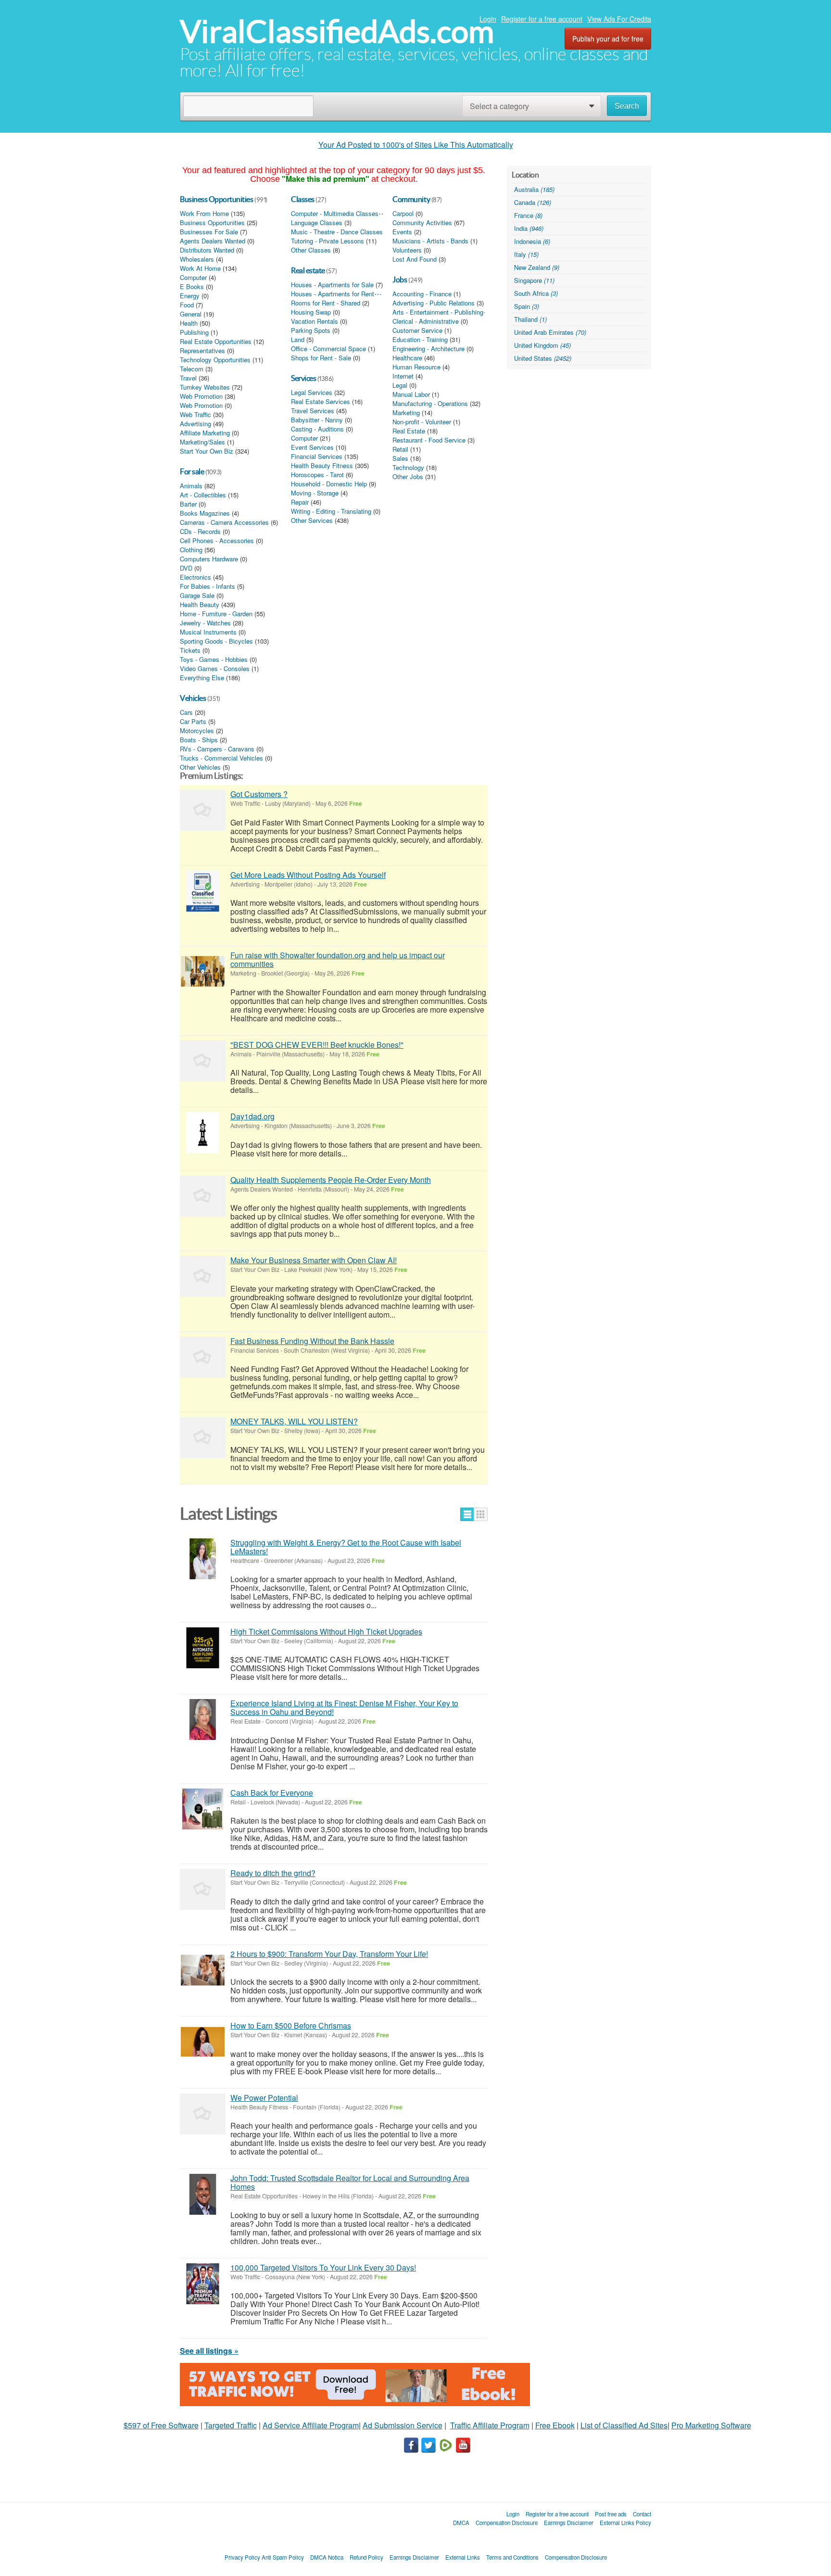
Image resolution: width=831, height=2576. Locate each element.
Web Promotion (201, 396)
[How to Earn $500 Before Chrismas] (203, 2042)
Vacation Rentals (315, 321)
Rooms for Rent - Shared (326, 303)
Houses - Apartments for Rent (333, 294)
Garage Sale (197, 596)
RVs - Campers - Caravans (217, 749)
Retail (400, 449)
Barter (188, 504)
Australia (534, 189)
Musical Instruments (208, 632)
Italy (526, 254)
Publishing (194, 332)
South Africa (536, 293)
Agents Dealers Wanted (213, 241)
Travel (188, 378)
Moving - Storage (315, 493)
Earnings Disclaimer (569, 2523)
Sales (400, 458)
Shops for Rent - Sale (321, 358)
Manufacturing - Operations (430, 404)
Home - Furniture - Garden (216, 614)
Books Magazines (205, 513)
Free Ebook (555, 2425)
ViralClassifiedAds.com (337, 32)
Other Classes (311, 250)
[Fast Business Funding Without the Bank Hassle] (203, 1357)
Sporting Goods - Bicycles (216, 641)
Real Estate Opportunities (216, 342)
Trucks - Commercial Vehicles (221, 758)
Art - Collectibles (203, 495)
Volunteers (407, 250)
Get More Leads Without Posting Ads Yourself (308, 875)
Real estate (308, 270)
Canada (533, 202)
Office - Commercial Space (328, 349)
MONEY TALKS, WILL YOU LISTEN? (294, 1421)
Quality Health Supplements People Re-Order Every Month (331, 1180)
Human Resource (416, 367)
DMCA (461, 2523)
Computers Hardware (209, 559)
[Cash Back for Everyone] (203, 1809)
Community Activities (422, 223)
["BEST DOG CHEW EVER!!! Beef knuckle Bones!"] (203, 1061)
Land (298, 340)
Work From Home (204, 214)
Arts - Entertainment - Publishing (438, 312)
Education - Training (420, 340)
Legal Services (312, 393)
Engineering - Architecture (428, 349)
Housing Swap (311, 312)
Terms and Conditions (512, 2557)
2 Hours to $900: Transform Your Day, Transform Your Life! (329, 1954)
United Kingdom (542, 345)
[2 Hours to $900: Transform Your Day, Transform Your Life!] (203, 1970)
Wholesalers (197, 259)
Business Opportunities (216, 199)
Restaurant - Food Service (429, 440)
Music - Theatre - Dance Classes (337, 232)
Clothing (191, 550)
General (191, 314)
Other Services (312, 520)
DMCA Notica (327, 2557)
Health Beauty (200, 605)
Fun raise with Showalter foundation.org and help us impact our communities (338, 959)
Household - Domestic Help (329, 484)
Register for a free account (542, 19)
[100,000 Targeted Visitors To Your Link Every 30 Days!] (203, 2284)
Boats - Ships (199, 740)
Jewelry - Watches (205, 623)
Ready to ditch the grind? (273, 1873)
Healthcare (407, 358)
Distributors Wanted (207, 250)
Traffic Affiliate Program (490, 2425)
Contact (642, 2514)
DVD (186, 568)
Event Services (312, 447)
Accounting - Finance (422, 294)
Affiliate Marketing (205, 433)
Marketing (406, 413)
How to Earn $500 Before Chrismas (291, 2025)
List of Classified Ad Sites (624, 2425)
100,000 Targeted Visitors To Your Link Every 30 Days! (323, 2267)
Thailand (530, 319)
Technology (408, 468)
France (528, 215)
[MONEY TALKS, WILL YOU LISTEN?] (203, 1438)
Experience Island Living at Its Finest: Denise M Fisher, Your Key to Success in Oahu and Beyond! (344, 1707)
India (529, 228)
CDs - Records (200, 532)
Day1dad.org (252, 1116)
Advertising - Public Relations (434, 303)
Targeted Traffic (231, 2425)
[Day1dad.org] (203, 1133)
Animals (191, 486)
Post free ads (611, 2514)
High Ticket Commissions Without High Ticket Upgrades (326, 1631)
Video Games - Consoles (215, 669)
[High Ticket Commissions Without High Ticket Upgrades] (203, 1648)
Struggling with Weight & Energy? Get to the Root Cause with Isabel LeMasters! (346, 1547)
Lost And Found (415, 259)
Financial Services (317, 457)
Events (402, 232)
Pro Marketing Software (711, 2425)
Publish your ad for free (608, 38)
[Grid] (481, 1514)
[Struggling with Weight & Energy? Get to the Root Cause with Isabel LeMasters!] (203, 1559)
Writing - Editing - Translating (331, 511)
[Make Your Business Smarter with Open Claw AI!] (203, 1276)
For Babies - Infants (208, 586)
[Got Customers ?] (203, 810)
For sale (192, 471)
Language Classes (317, 223)
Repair (300, 502)
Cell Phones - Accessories (217, 541)
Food (187, 305)
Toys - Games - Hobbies (214, 660)
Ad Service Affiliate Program (311, 2425)
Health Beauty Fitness (322, 466)
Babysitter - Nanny (317, 420)
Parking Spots (311, 330)
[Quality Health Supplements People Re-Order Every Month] (203, 1196)
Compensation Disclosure (507, 2523)
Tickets (190, 650)
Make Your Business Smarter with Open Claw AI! (314, 1260)
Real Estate (409, 431)
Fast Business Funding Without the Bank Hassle (312, 1341)
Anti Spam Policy (283, 2557)
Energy (190, 296)
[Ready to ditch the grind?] (203, 1889)
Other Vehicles (200, 767)
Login (488, 19)
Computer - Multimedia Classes (335, 214)
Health (189, 323)
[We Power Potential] (203, 2114)
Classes (303, 199)
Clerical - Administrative (426, 321)
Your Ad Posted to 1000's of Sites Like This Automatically (416, 145)
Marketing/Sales (202, 442)
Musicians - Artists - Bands (430, 241)
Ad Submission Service (403, 2425)
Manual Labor (411, 394)
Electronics (195, 577)
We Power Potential (264, 2098)
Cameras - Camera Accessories (224, 522)
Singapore (534, 280)
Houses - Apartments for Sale (332, 285)
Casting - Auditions (317, 429)
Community (411, 199)
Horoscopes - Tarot (317, 475)
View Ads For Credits (619, 19)
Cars (186, 712)
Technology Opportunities (215, 360)
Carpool (403, 214)
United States (543, 358)
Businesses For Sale (209, 232)
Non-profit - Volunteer (422, 422)
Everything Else (202, 678)
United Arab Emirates (550, 332)
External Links (463, 2557)
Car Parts (193, 722)
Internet (403, 376)
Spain (527, 306)
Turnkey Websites (205, 387)
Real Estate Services (321, 402)
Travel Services (313, 411)
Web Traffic (195, 415)
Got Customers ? (259, 794)
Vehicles (193, 698)
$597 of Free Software (161, 2425)
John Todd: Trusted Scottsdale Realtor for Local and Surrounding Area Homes (350, 2182)
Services (303, 378)
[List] (467, 1514)
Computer (193, 278)
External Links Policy (625, 2523)
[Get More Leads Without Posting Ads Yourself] (203, 891)
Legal (400, 385)
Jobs (400, 279)
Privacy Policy (242, 2557)
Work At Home (200, 268)
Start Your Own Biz (207, 451)
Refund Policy (366, 2557)
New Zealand (537, 267)
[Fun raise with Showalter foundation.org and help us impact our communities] (203, 971)
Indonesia (532, 241)
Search (627, 106)
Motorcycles (197, 731)
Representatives (202, 351)
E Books (192, 287)
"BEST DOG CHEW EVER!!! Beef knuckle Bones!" (317, 1045)
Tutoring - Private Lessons (327, 241)
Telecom (192, 369)
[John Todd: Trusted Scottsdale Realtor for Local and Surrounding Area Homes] (203, 2194)
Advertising (195, 424)
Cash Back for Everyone (272, 1793)
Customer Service (417, 330)
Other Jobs (408, 477)
